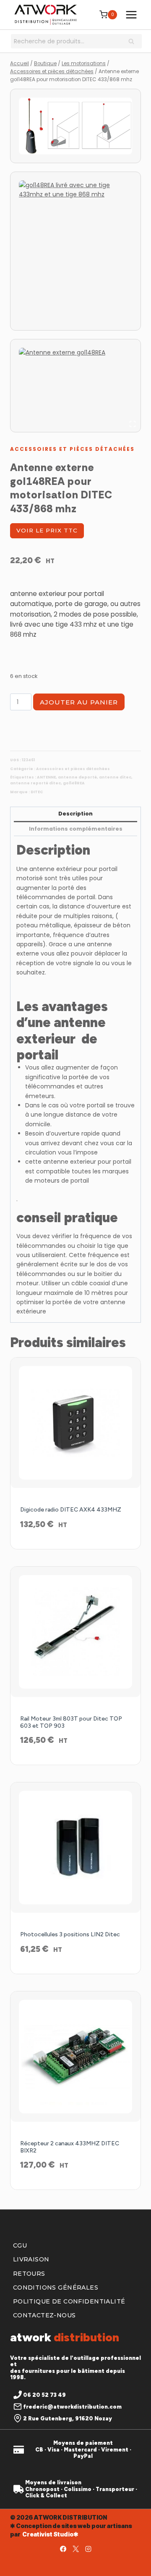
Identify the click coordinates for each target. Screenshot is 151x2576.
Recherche (134, 42)
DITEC (37, 792)
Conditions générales (56, 2287)
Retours (29, 2274)
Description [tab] (75, 814)
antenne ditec (115, 777)
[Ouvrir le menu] (131, 15)
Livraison (31, 2259)
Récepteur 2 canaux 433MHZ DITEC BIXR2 (70, 2147)
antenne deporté (77, 777)
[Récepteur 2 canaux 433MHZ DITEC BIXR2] (75, 2057)
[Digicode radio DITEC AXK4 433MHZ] (75, 1423)
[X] (75, 2549)
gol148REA (74, 783)
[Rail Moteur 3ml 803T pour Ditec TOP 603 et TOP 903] (75, 1632)
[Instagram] (88, 2549)
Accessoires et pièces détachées (72, 449)
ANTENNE (46, 777)
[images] (75, 251)
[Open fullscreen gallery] (133, 424)
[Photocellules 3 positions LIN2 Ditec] (75, 1848)
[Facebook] (63, 2549)
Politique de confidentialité (69, 2301)
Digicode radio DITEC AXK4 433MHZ (71, 1510)
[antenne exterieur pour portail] (75, 126)
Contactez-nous (44, 2315)
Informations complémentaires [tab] (76, 829)
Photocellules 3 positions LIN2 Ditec (70, 1934)
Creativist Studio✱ (50, 2534)
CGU (20, 2245)
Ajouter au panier (79, 702)
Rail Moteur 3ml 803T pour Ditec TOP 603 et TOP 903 (71, 1722)
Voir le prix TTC (47, 530)
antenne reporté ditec (35, 783)
